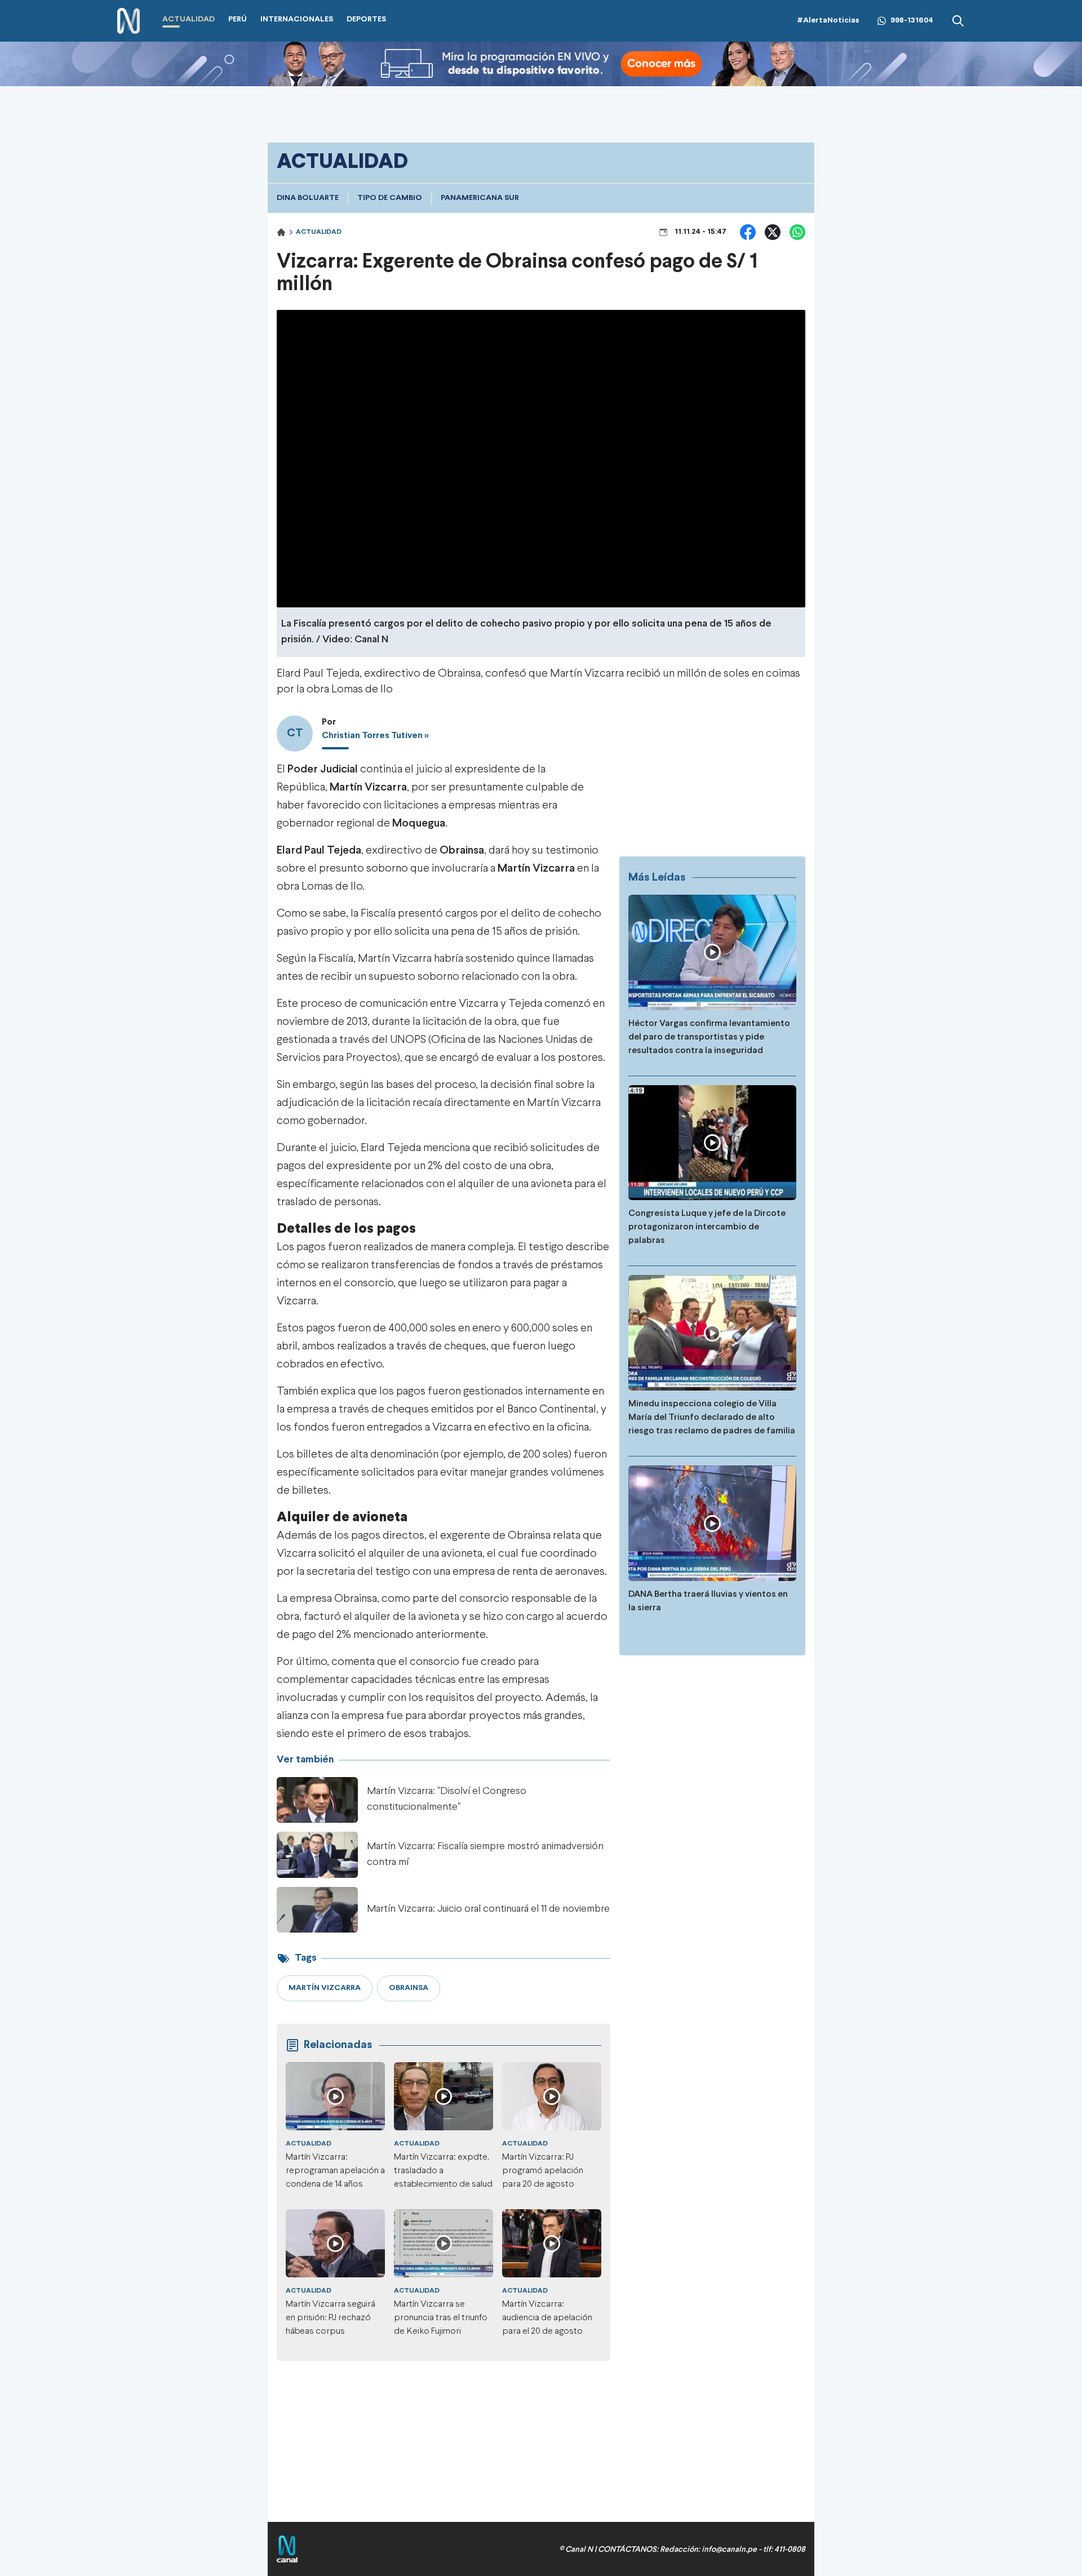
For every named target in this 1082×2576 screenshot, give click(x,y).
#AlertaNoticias (828, 21)
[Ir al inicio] (128, 21)
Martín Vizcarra (536, 869)
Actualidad (319, 232)
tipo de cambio (390, 198)
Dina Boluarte (308, 198)
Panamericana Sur (480, 198)
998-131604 (912, 21)
